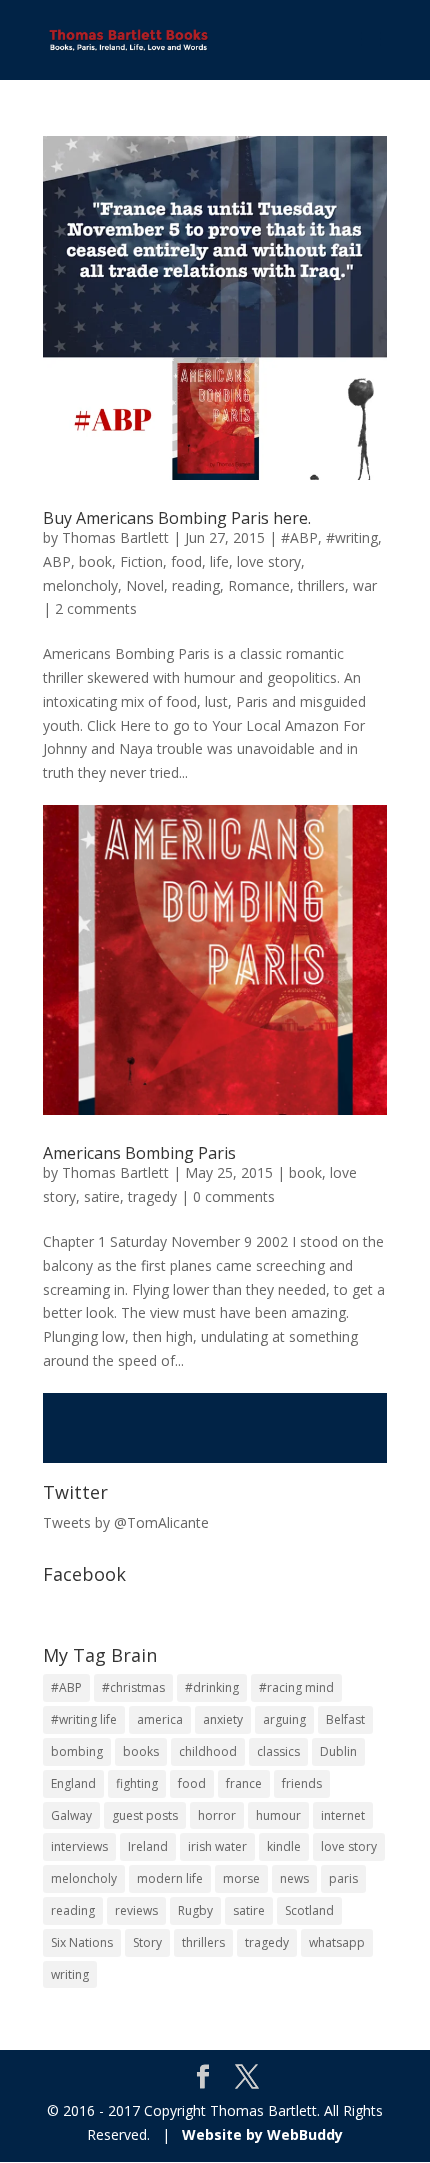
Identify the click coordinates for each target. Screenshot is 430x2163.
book (95, 561)
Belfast (345, 1719)
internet (343, 1815)
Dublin (338, 1751)
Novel (145, 585)
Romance (259, 585)
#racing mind (296, 1687)
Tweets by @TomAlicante (126, 1522)
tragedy (152, 1196)
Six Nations (82, 1942)
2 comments (96, 608)
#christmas (133, 1687)
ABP (57, 561)
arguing (284, 1719)
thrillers (321, 585)
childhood (208, 1751)
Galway (71, 1815)
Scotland (309, 1910)
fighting (137, 1783)
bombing (77, 1751)
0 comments (234, 1196)
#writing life (84, 1719)
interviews (79, 1846)
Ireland (148, 1846)
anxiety (223, 1719)
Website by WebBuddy (262, 2134)
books (141, 1751)
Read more (215, 1428)
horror (217, 1815)
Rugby (195, 1910)
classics (278, 1751)
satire (102, 1196)
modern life (170, 1878)
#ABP (299, 537)
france (244, 1783)
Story (147, 1942)
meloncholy (80, 585)
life (219, 561)
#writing (352, 537)
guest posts (145, 1815)
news (294, 1878)
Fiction (141, 561)
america (160, 1719)
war (365, 585)
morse (241, 1878)
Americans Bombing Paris (139, 1153)
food (186, 561)
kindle (284, 1846)
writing (70, 1974)
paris (343, 1878)
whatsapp (337, 1942)
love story (269, 561)
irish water (217, 1846)
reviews (136, 1910)
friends (302, 1783)
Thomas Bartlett (115, 537)
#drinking (212, 1687)
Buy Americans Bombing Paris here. (177, 518)
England (73, 1783)
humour (278, 1815)
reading (196, 585)
